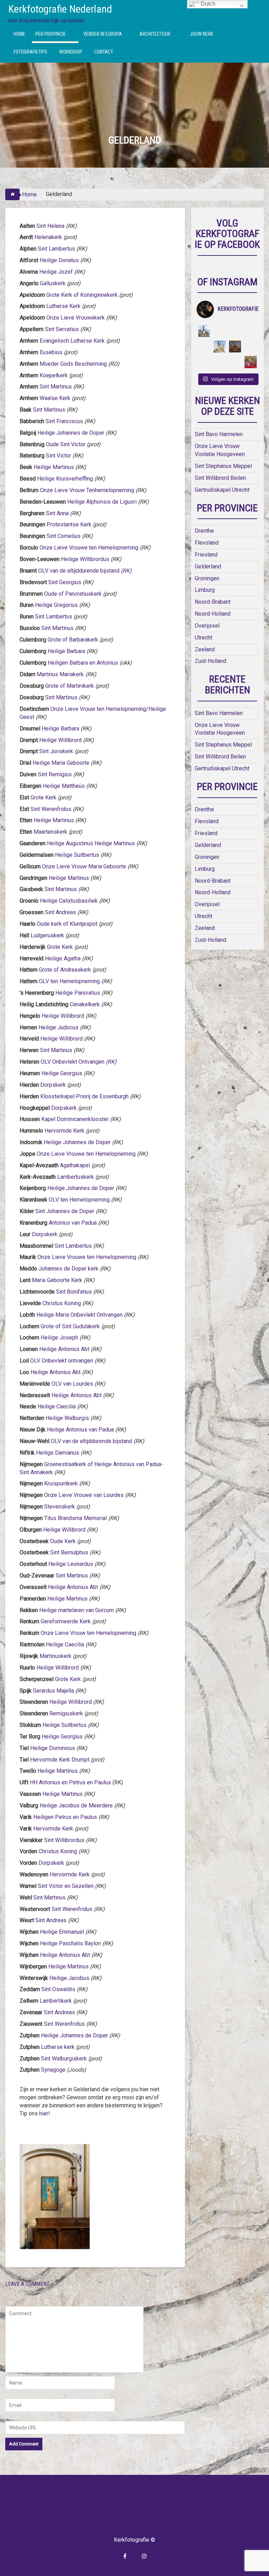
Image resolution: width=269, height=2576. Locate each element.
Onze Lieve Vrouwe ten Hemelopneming (89, 548)
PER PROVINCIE (51, 34)
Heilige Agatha (63, 958)
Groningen (207, 578)
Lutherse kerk (57, 2047)
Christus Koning (62, 1303)
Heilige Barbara (66, 651)
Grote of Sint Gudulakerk (70, 1326)
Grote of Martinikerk (70, 686)
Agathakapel (75, 1165)
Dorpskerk (53, 1085)
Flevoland (207, 543)
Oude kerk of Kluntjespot (67, 924)
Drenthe (204, 531)
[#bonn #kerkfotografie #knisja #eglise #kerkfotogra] (220, 346)
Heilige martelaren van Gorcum (77, 1610)
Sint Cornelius (64, 536)
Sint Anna (57, 513)
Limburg (205, 590)
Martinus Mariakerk (60, 674)
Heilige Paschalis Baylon (70, 1943)
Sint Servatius (62, 329)
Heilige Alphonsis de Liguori (102, 502)
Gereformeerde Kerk (66, 1621)
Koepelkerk (54, 375)
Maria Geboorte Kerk (57, 1280)
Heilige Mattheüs (64, 786)
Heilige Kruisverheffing (65, 479)
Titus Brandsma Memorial (75, 1518)
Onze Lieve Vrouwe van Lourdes (85, 1495)
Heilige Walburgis (67, 1418)
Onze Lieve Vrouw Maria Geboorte (84, 866)
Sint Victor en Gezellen (66, 1886)
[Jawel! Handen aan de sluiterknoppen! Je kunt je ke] (204, 346)
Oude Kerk (63, 1541)
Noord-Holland (213, 614)
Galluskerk (53, 283)
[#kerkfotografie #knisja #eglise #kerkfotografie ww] (220, 362)
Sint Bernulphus (70, 1552)
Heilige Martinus (54, 467)
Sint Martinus (56, 387)
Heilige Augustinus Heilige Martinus (91, 843)
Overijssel (207, 626)
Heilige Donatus (59, 260)
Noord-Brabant (213, 602)
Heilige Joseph (59, 1338)
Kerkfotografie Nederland (60, 9)
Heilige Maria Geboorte (61, 763)
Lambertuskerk (75, 1177)
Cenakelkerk (85, 1004)
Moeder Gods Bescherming (73, 364)
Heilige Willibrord (60, 740)
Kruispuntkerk (61, 1483)
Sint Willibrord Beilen (220, 478)
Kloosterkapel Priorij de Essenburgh (84, 1096)
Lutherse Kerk (63, 306)
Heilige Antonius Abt (64, 1349)
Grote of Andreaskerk (65, 970)
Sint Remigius (55, 774)
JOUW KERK (201, 34)
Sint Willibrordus (64, 1840)
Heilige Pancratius (78, 993)
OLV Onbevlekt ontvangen (62, 1361)
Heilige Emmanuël (62, 1932)
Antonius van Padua (73, 1223)
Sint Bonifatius (74, 1292)
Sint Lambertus (56, 249)
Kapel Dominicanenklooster (75, 1119)
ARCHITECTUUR (155, 34)
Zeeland (205, 649)
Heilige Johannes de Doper (71, 433)
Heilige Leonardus (71, 1564)
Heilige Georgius (62, 1073)
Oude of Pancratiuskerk (73, 594)
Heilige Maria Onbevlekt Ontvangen (80, 1315)
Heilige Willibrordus (85, 559)
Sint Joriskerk (56, 751)
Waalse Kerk (55, 398)
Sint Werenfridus (51, 809)
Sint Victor (58, 456)
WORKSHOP (71, 52)
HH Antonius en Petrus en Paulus (70, 1782)
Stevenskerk (60, 1507)
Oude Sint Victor (66, 444)
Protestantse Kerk (69, 524)
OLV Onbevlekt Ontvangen (79, 1062)
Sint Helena (50, 226)
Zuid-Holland (211, 661)
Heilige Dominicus (53, 1748)
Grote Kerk (43, 797)
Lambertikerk (56, 2001)
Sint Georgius (65, 582)
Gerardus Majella (53, 1691)
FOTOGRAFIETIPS (30, 52)
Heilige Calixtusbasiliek (69, 901)
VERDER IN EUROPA (103, 34)
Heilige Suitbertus (77, 855)
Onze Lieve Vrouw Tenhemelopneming (87, 490)
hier (44, 2113)
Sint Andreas (60, 912)
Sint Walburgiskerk (64, 2059)
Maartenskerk (50, 832)
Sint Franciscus (64, 421)
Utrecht (204, 638)
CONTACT (104, 52)
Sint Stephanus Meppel (223, 466)
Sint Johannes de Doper (65, 1211)
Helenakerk (48, 237)
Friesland (206, 555)
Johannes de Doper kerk (68, 1269)
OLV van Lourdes (73, 1384)
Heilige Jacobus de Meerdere (76, 1805)
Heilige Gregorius (56, 605)
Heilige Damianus (58, 1453)
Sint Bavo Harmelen (219, 434)
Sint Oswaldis (58, 1989)
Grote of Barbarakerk (73, 640)
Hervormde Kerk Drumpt (60, 1760)
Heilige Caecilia (57, 1406)
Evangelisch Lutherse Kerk (72, 341)
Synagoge (53, 2070)
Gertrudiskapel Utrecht (222, 490)
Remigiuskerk (66, 1713)
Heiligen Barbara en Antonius (83, 663)
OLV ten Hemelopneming (69, 981)
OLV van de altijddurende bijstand (79, 571)
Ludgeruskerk (47, 935)
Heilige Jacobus (69, 1978)
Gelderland (208, 566)
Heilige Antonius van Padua (80, 1430)
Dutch (207, 4)
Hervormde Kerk (64, 1131)
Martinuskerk (56, 1656)
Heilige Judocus (58, 1027)
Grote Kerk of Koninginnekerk (82, 295)
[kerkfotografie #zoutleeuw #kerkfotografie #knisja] (204, 331)
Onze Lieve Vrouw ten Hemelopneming (88, 1633)
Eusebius (50, 352)
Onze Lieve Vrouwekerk (75, 318)
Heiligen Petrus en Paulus (65, 1817)
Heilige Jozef (56, 272)
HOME (19, 34)
